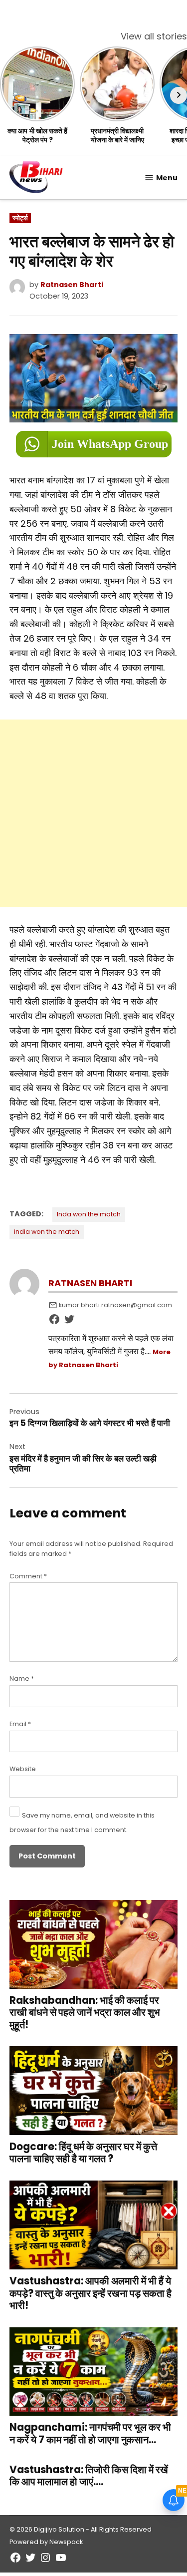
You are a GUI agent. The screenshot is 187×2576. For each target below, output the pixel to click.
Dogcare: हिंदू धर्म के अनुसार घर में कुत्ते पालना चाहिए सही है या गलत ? (83, 2153)
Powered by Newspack (46, 2542)
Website (23, 1769)
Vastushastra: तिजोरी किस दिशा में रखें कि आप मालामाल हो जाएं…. (89, 2476)
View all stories (154, 36)
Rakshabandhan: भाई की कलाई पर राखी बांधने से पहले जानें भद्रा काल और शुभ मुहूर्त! (85, 2012)
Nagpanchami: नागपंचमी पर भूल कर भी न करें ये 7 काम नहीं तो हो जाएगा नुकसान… (90, 2433)
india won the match (47, 1232)
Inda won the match (89, 1214)
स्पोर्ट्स (20, 218)
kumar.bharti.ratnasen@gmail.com (115, 1305)
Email (20, 1724)
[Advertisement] (93, 813)
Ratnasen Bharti (72, 285)
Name (22, 1678)
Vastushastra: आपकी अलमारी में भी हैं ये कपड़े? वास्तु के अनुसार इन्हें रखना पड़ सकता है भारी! (91, 2293)
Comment (28, 1576)
